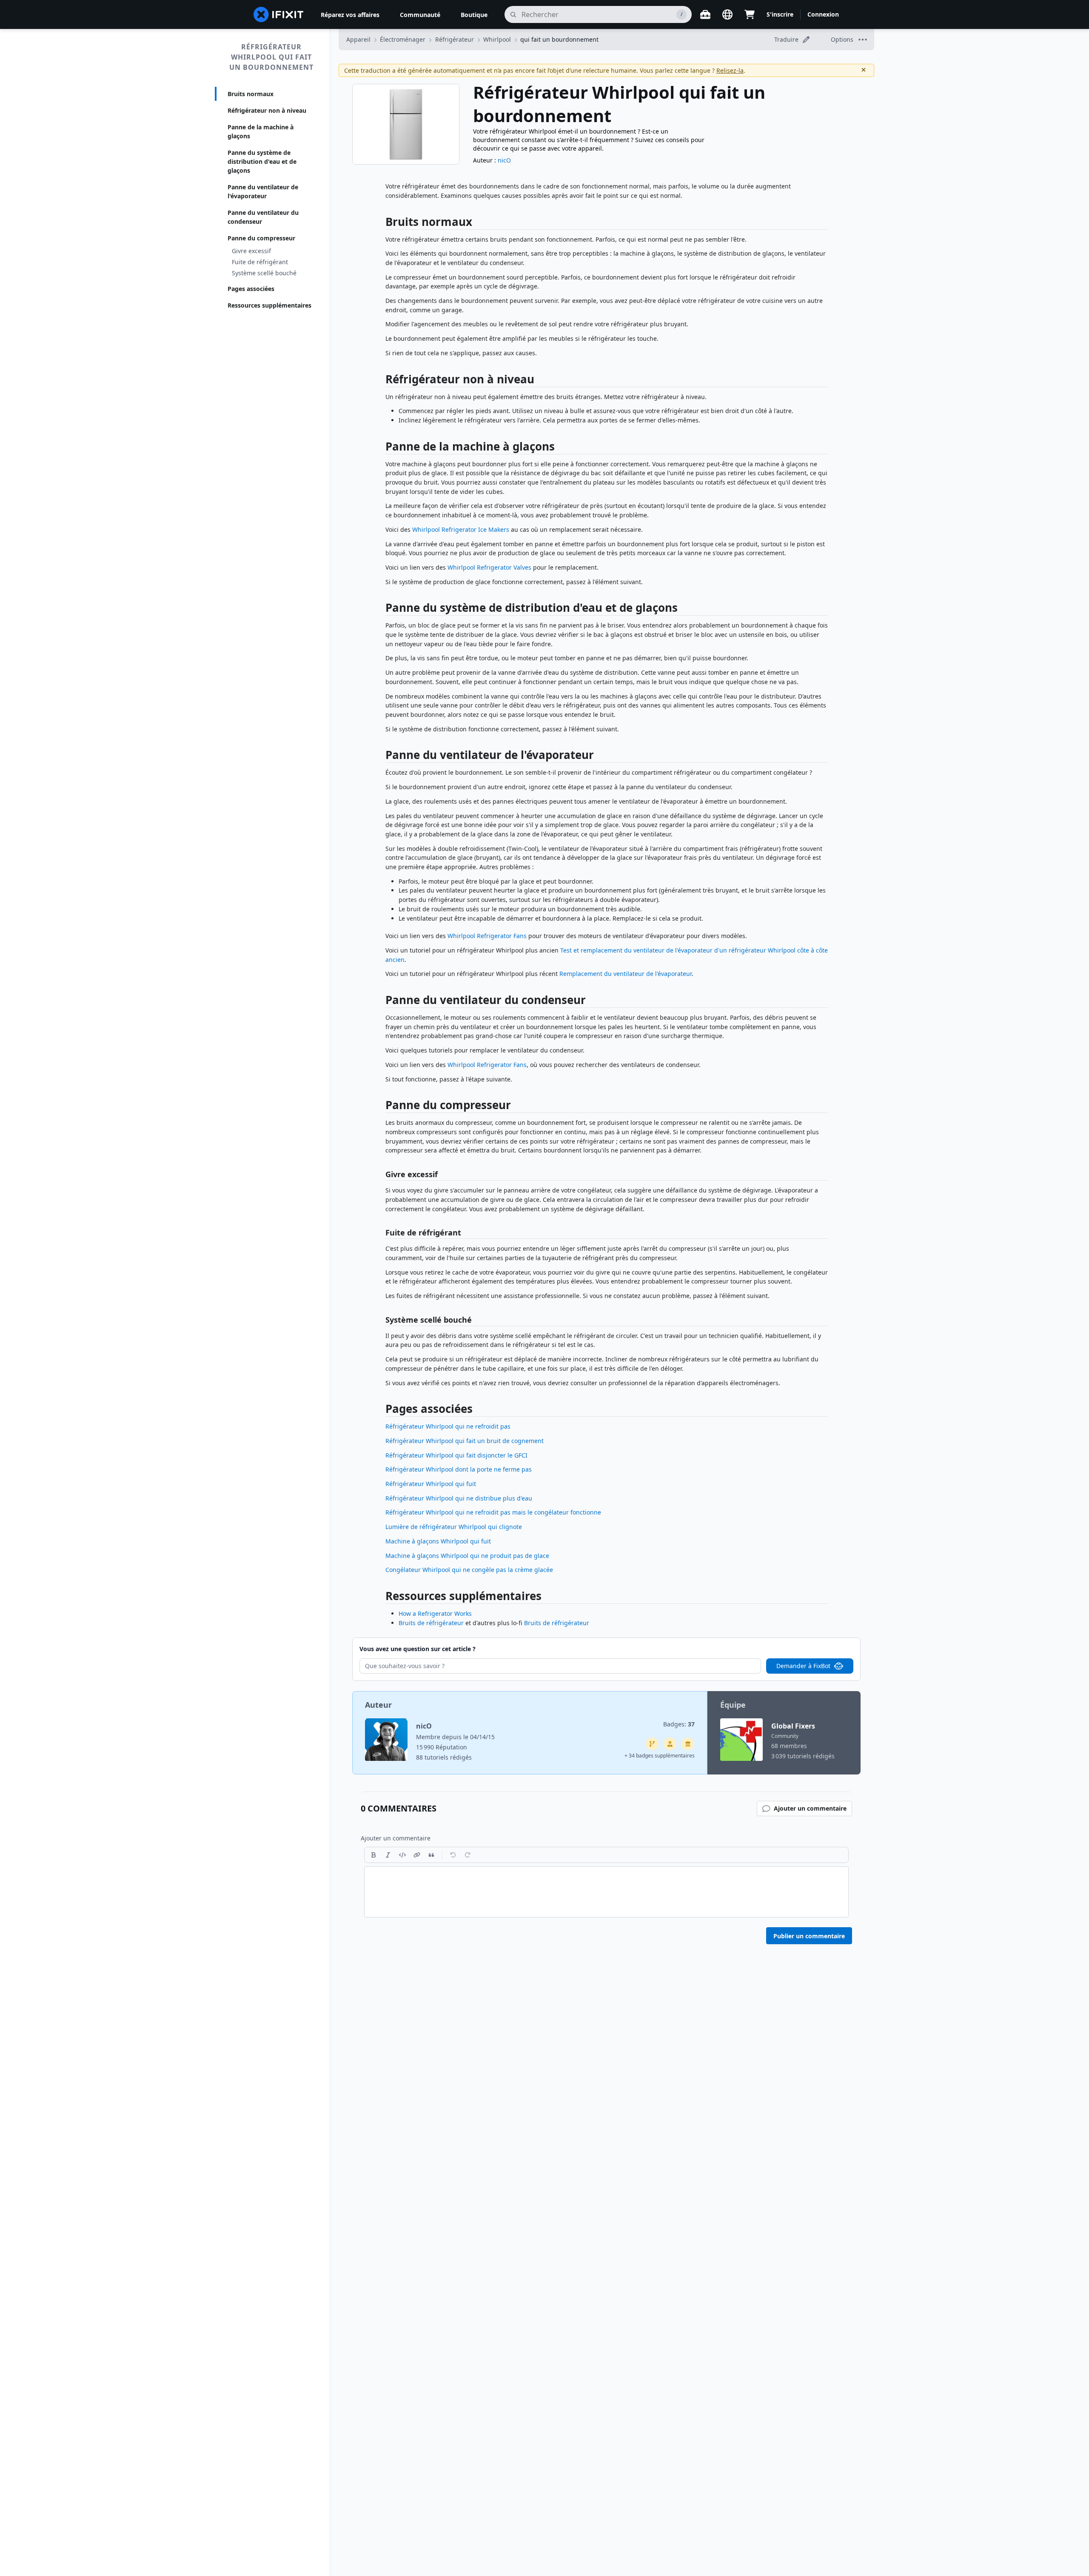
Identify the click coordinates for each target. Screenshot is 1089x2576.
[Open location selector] (727, 14)
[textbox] (606, 1892)
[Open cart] (750, 14)
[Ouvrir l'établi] (705, 14)
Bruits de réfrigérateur (431, 1623)
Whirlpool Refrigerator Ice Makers (461, 529)
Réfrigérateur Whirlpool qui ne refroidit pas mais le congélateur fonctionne (493, 1512)
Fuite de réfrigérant (260, 262)
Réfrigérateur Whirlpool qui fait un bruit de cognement (465, 1441)
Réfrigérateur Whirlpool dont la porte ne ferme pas (459, 1469)
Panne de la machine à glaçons (261, 131)
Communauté (420, 15)
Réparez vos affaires (350, 15)
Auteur (378, 1705)
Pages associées (251, 289)
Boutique (474, 15)
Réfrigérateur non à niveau (267, 110)
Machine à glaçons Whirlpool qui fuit (438, 1541)
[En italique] (388, 1855)
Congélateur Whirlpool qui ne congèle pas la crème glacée (469, 1570)
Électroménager (403, 39)
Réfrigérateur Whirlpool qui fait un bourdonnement (271, 57)
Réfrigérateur (455, 39)
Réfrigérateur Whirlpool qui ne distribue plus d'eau (459, 1498)
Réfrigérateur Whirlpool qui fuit (431, 1484)
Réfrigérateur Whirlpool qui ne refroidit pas (448, 1426)
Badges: (679, 1724)
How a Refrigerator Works (435, 1613)
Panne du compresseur (261, 238)
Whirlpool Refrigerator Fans (487, 936)
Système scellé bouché (264, 273)
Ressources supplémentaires (269, 305)
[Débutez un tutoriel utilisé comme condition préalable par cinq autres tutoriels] (688, 1744)
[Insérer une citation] (431, 1855)
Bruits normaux (251, 94)
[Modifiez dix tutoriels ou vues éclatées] (670, 1744)
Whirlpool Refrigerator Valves (489, 567)
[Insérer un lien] (417, 1855)
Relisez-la (730, 70)
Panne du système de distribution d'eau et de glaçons (262, 161)
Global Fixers (793, 1726)
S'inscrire (780, 14)
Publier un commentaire (809, 1936)
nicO (504, 160)
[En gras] (373, 1855)
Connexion (823, 14)
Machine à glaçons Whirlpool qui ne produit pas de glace (467, 1556)
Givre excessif (251, 251)
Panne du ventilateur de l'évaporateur (263, 191)
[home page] (279, 14)
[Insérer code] (402, 1855)
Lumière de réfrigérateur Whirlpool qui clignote (454, 1527)
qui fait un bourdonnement (559, 39)
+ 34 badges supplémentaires (660, 1756)
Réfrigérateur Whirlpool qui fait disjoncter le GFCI (456, 1455)
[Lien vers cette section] (381, 224)
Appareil (358, 39)
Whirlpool (497, 39)
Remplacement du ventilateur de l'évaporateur (626, 974)
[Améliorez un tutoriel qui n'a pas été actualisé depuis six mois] (652, 1744)
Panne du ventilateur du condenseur (263, 217)
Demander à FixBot (803, 1666)
